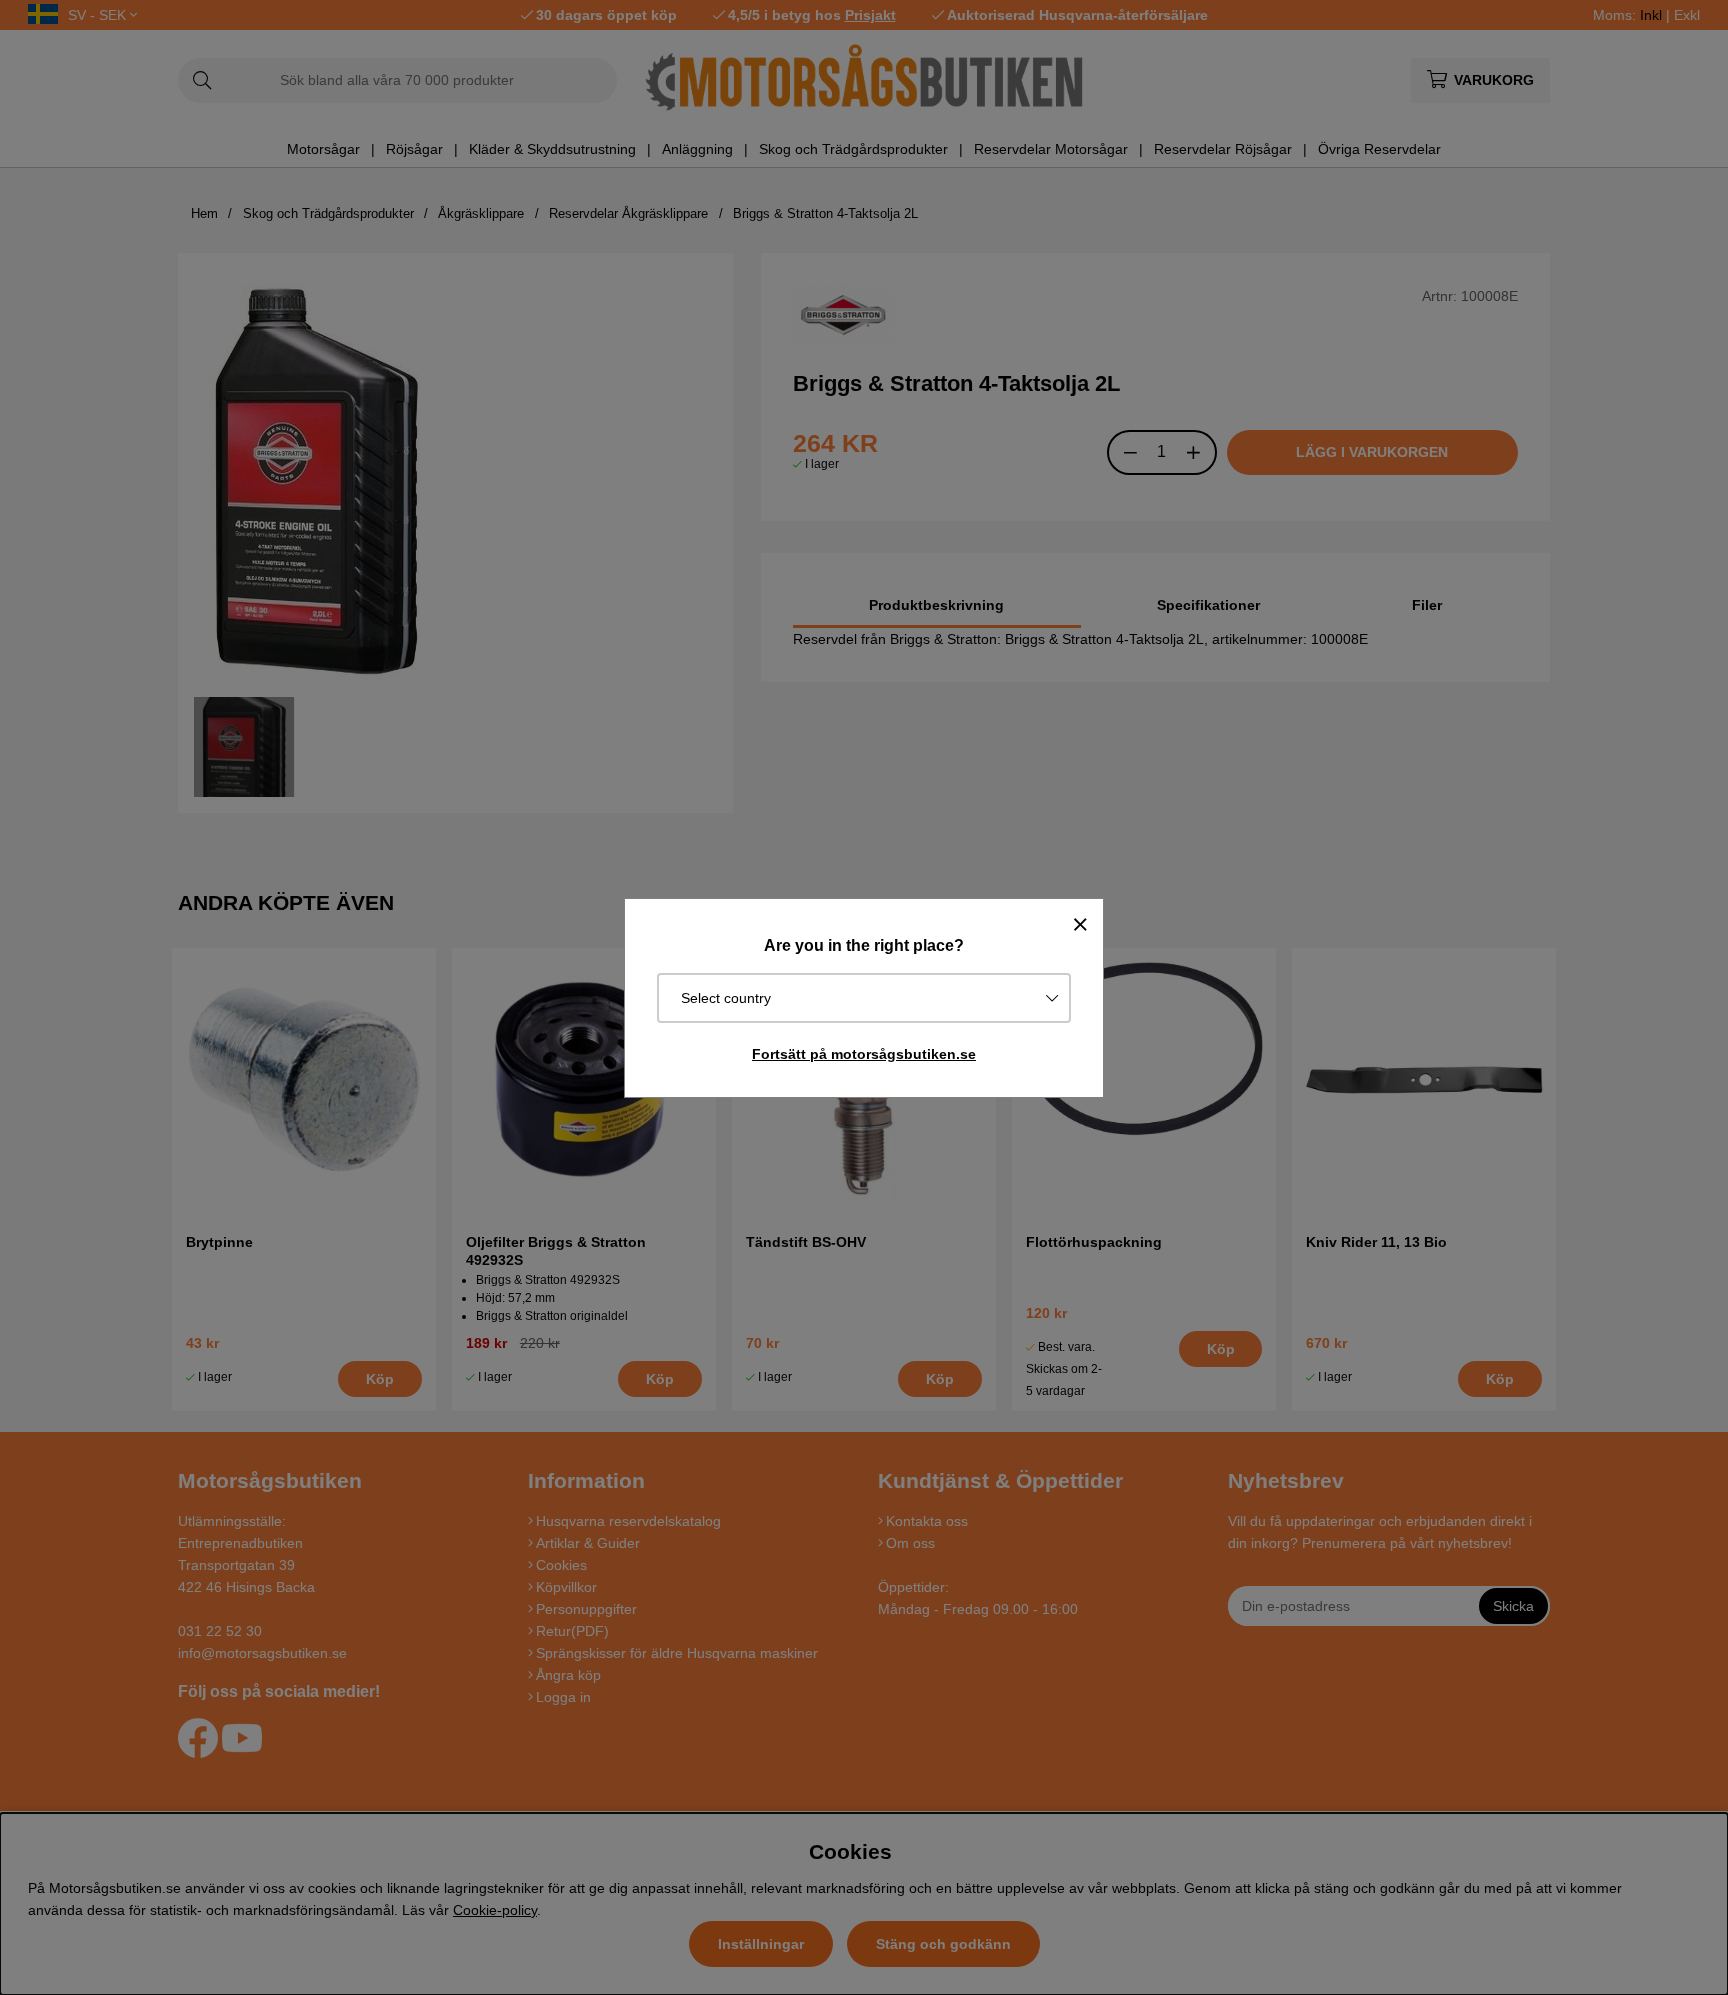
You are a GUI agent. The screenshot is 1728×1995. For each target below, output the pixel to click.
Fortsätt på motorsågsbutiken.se (864, 1054)
